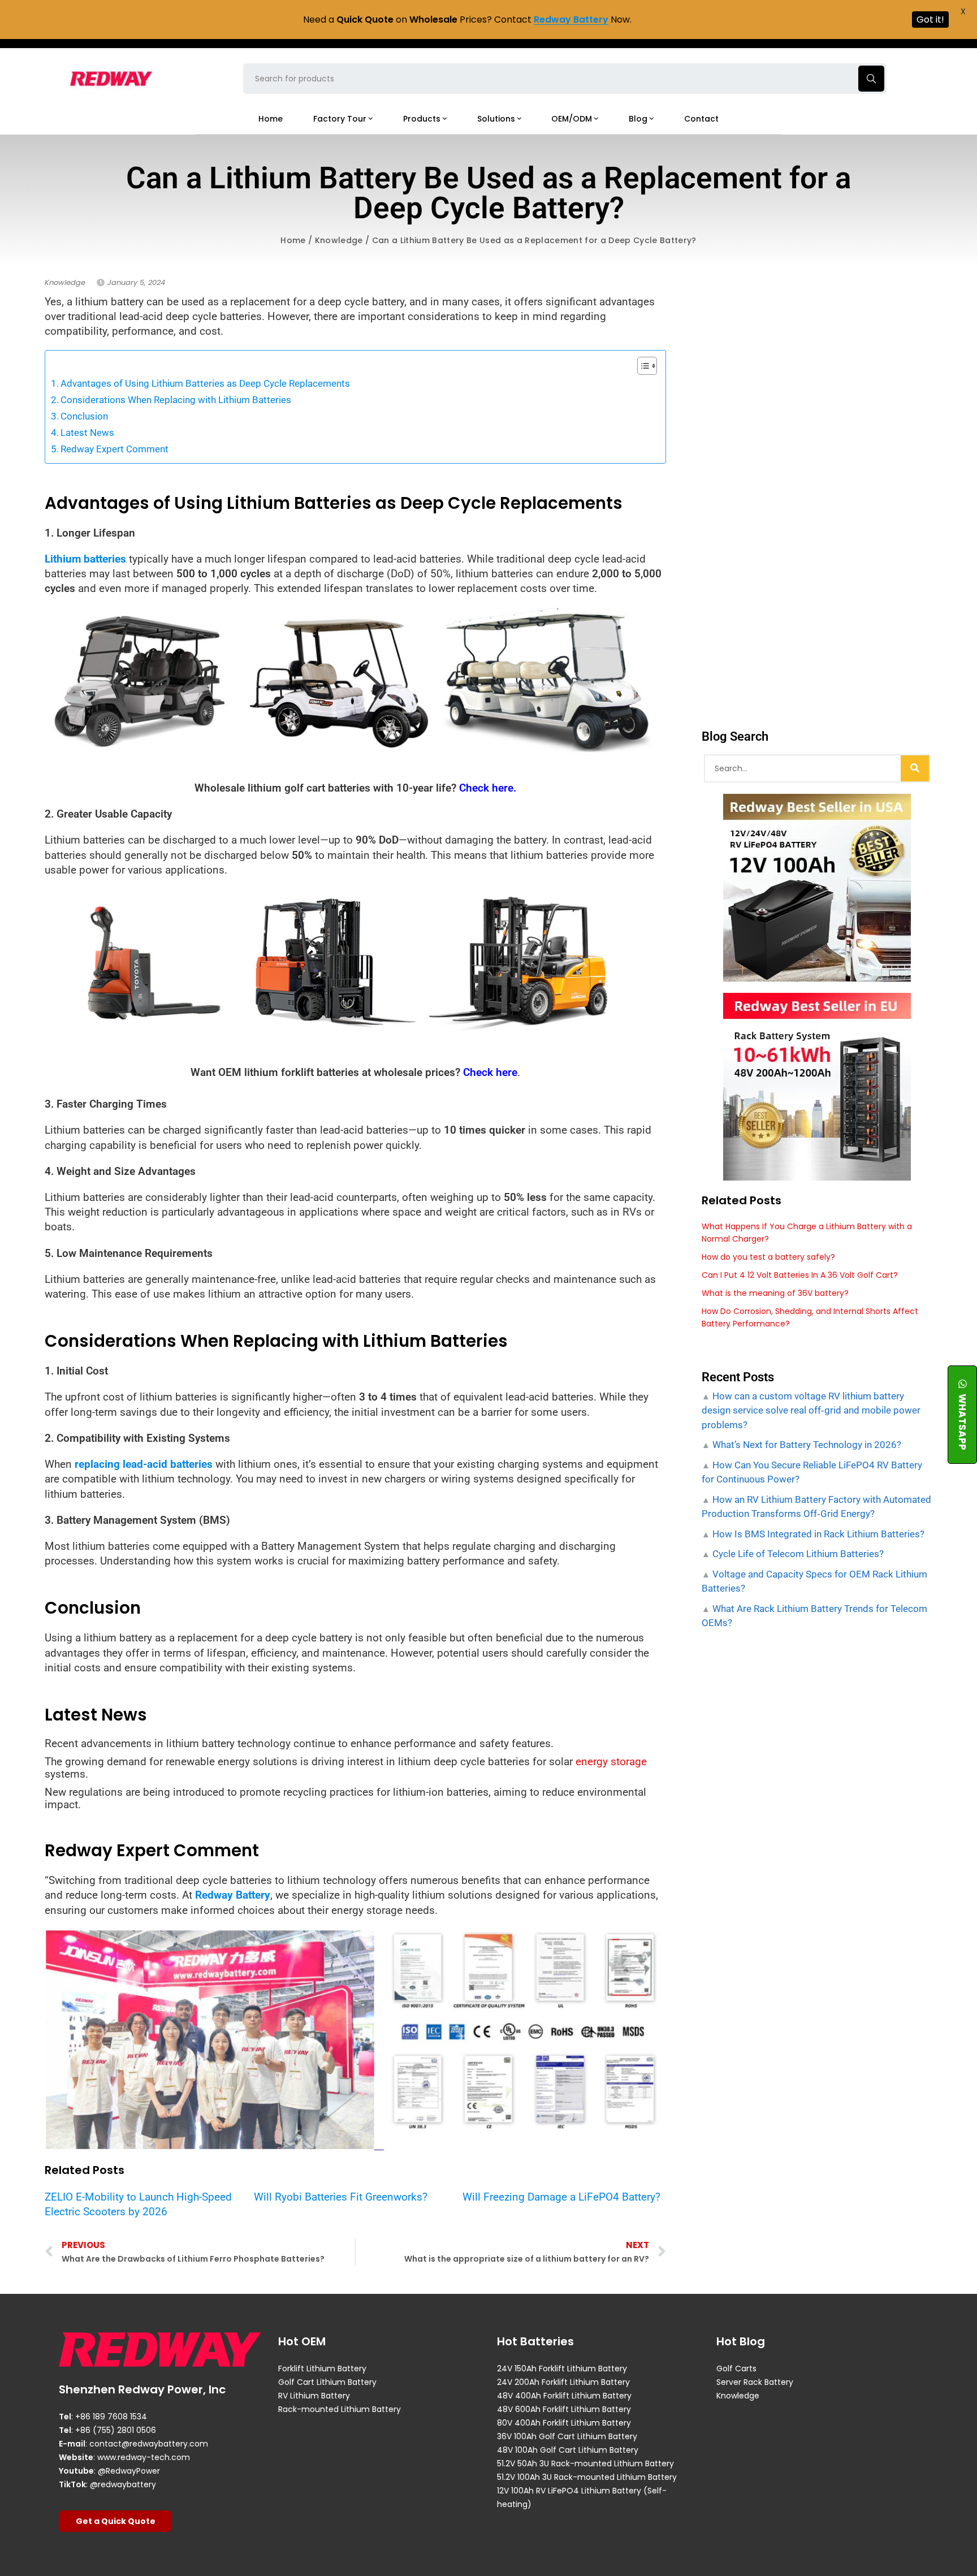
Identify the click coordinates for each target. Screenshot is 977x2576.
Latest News (87, 433)
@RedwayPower (129, 2471)
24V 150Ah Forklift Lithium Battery (562, 2368)
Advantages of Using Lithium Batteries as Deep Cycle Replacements (205, 383)
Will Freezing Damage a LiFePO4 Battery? (561, 2197)
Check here (490, 1072)
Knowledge (339, 240)
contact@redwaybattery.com (149, 2444)
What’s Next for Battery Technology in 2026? (806, 1445)
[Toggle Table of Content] (641, 366)
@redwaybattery (123, 2484)
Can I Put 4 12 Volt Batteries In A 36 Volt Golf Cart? (800, 1275)
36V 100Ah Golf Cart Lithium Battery (567, 2436)
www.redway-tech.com (144, 2457)
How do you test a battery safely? (768, 1257)
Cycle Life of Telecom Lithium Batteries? (797, 1554)
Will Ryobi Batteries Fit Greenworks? (341, 2197)
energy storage (611, 1762)
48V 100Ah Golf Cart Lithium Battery (568, 2450)
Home (293, 240)
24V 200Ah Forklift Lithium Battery (563, 2382)
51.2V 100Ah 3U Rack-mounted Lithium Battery (587, 2477)
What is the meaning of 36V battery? (775, 1293)
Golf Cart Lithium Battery (327, 2382)
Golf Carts (736, 2368)
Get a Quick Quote (116, 2521)
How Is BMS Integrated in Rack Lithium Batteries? (817, 1534)
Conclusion (84, 416)
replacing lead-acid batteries (144, 1464)
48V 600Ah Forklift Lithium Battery (564, 2409)
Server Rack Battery (755, 2382)
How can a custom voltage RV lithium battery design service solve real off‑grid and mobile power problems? (811, 1410)
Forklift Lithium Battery (322, 2368)
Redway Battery (233, 1895)
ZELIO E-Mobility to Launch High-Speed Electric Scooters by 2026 (138, 2204)
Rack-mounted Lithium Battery (340, 2409)
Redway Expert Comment (114, 449)
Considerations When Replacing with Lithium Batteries (176, 400)
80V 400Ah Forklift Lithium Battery (564, 2423)
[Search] (915, 768)
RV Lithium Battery (314, 2396)
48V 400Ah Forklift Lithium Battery (564, 2396)
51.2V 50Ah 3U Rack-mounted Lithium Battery (585, 2463)
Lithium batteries (85, 559)
